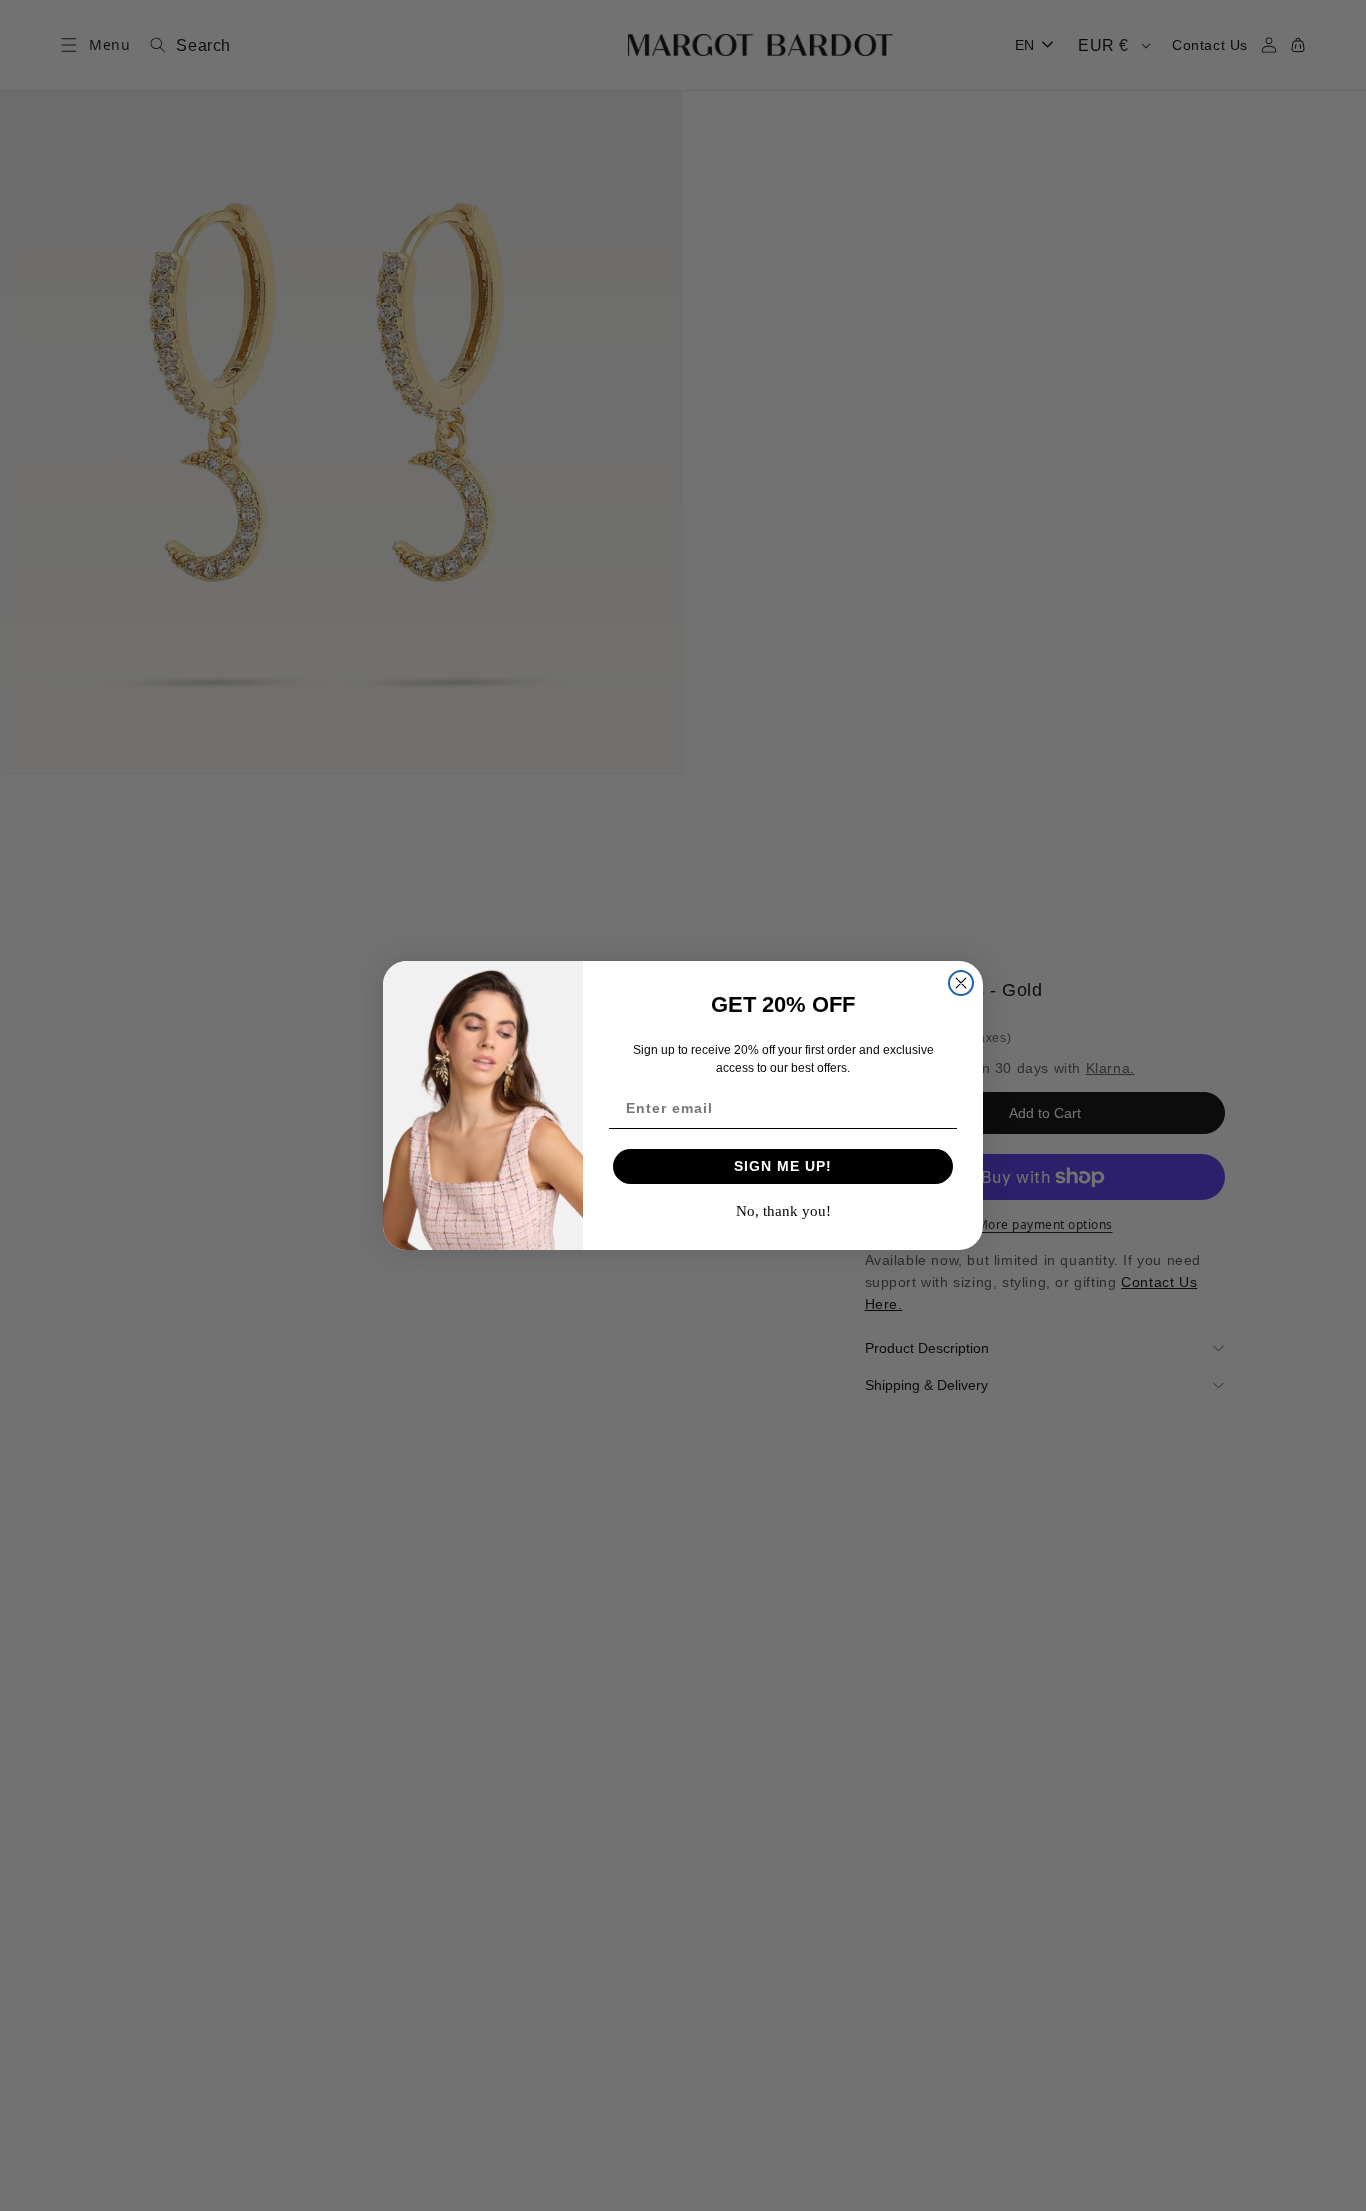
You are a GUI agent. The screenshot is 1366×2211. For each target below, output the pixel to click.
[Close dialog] (961, 983)
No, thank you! (783, 1211)
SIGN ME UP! (783, 1166)
